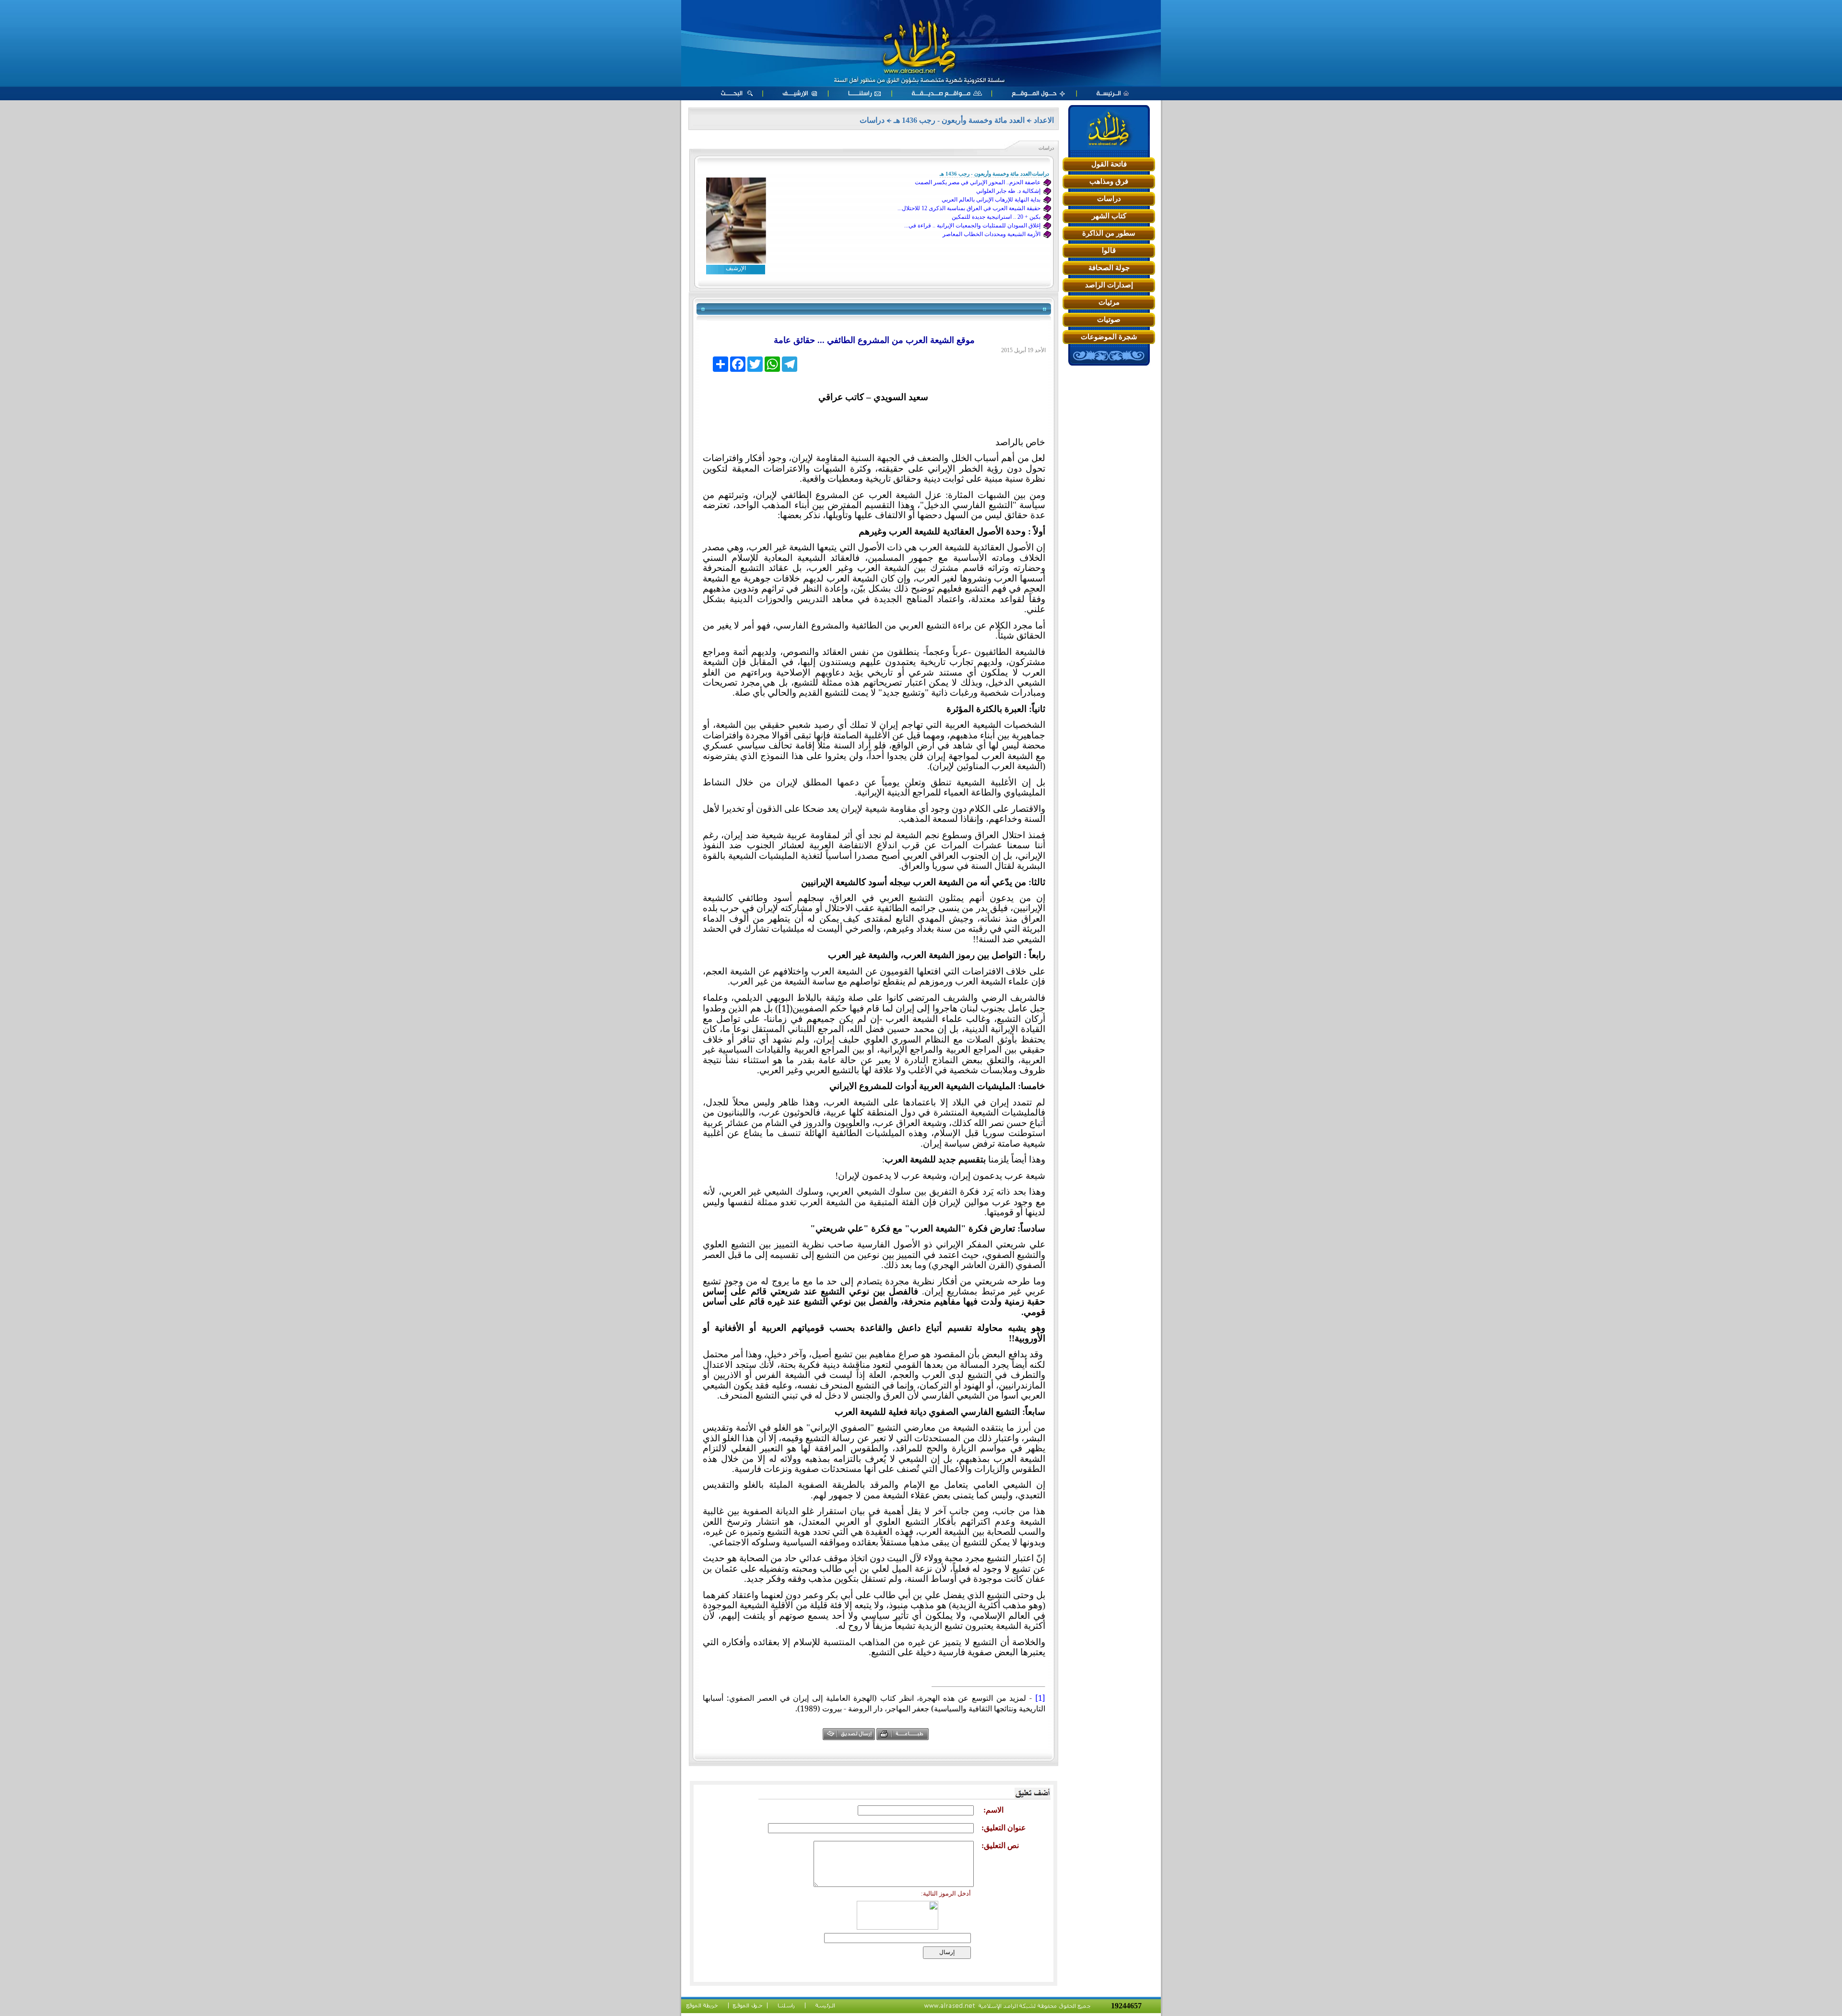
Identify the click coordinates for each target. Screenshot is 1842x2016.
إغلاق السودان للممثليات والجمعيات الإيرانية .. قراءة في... (972, 225)
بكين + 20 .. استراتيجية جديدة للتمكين (996, 217)
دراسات (1109, 199)
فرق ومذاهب (1109, 181)
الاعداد (1044, 120)
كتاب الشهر (1109, 216)
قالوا (1109, 250)
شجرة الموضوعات (1109, 337)
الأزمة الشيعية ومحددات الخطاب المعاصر (992, 234)
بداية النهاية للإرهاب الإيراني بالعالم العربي (991, 200)
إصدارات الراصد (1109, 285)
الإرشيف (736, 268)
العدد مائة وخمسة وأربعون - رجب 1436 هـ (959, 120)
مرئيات (1109, 302)
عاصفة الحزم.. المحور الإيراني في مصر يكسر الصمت (978, 182)
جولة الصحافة (1109, 268)
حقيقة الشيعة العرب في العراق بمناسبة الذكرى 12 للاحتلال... (969, 208)
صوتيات (1109, 320)
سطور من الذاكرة (1109, 233)
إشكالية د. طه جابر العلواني (1008, 191)
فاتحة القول (1109, 164)
